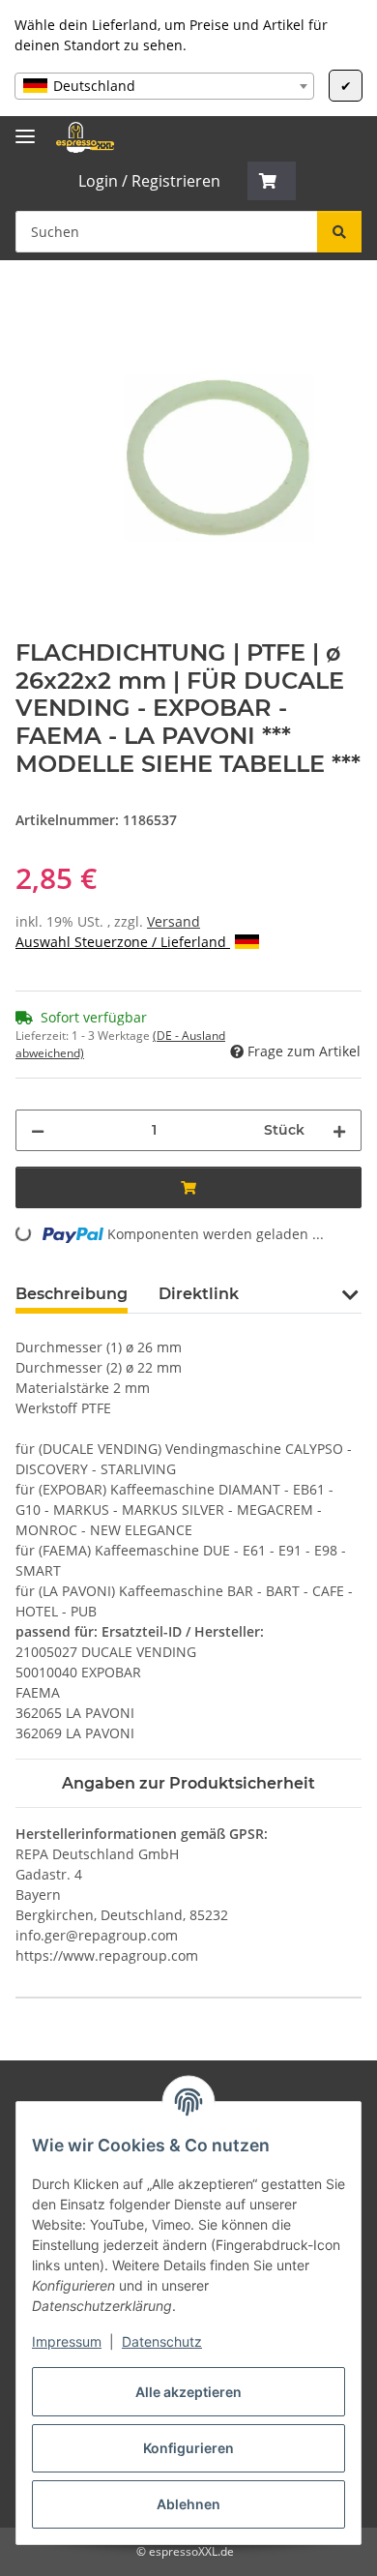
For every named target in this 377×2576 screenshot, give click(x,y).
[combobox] (164, 86)
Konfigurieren (188, 2448)
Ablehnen (188, 2504)
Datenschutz (162, 2341)
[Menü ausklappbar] (25, 128)
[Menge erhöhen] (339, 1130)
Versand (174, 921)
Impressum (67, 2341)
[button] (272, 181)
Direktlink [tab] (199, 1294)
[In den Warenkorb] (31, 303)
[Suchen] (339, 232)
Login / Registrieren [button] (149, 181)
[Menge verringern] (38, 1130)
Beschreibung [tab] (72, 1294)
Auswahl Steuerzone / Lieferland (123, 942)
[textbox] (164, 86)
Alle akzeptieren (188, 2392)
